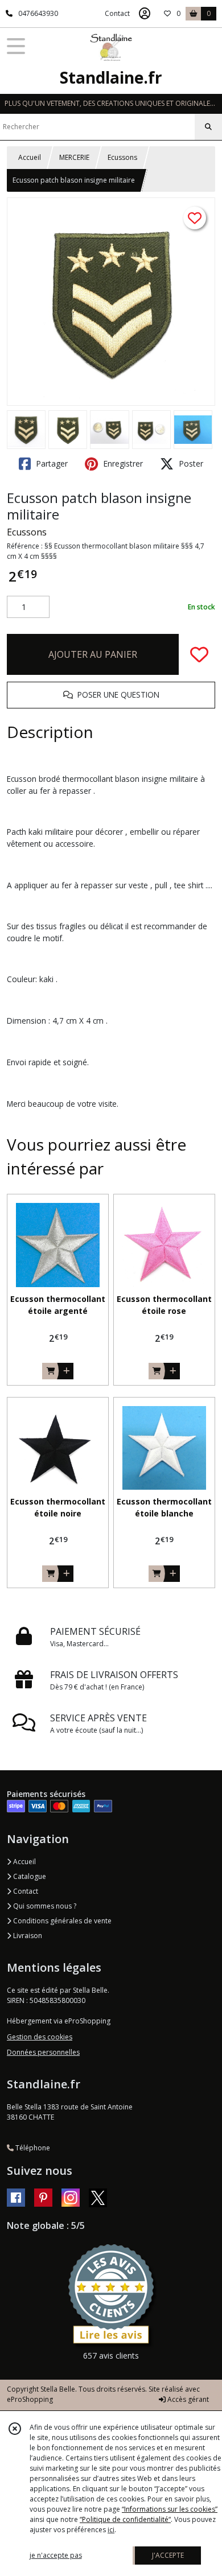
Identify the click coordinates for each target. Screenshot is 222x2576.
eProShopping (30, 2399)
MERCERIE (74, 157)
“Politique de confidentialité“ (125, 2519)
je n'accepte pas (56, 2555)
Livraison (27, 1936)
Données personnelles (43, 2052)
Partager (51, 463)
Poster (190, 463)
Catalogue (29, 1876)
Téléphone (32, 2148)
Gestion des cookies (40, 2037)
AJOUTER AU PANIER (93, 654)
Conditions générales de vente (61, 1921)
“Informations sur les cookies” (170, 2509)
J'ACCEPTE (168, 2555)
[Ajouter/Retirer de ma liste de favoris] (199, 654)
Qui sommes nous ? (44, 1906)
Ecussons (122, 157)
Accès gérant (187, 2399)
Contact (117, 13)
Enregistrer (122, 463)
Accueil (30, 157)
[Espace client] (145, 14)
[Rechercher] (208, 127)
